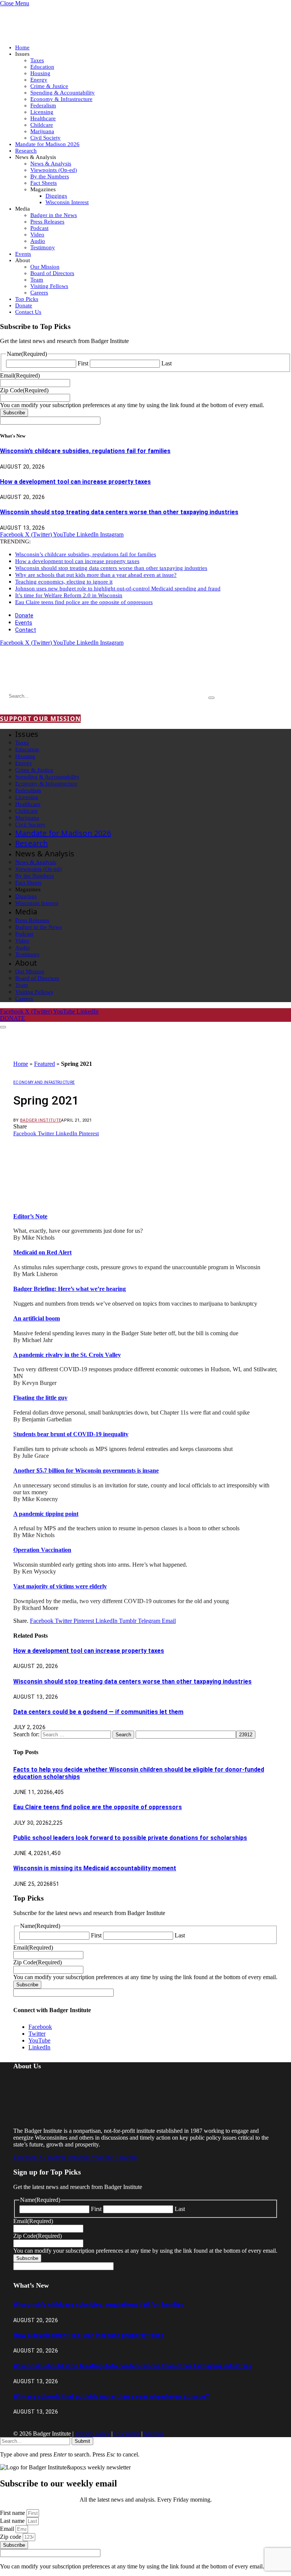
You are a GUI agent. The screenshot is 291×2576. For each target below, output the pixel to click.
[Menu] (3, 1027)
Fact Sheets (44, 183)
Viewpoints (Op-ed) (54, 170)
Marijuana (42, 131)
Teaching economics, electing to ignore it (64, 582)
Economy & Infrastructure (61, 99)
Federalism (43, 105)
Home (22, 47)
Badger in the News (54, 215)
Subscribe (14, 413)
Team (37, 280)
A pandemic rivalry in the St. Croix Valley (67, 1355)
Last (167, 363)
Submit (82, 2441)
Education (42, 67)
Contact (26, 630)
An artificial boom (37, 1318)
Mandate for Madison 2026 (47, 144)
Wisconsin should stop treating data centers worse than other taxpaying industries (119, 512)
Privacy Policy (92, 2434)
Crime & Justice (49, 86)
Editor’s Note (30, 1216)
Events (23, 254)
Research (26, 151)
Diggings (56, 196)
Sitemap (154, 2434)
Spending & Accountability (63, 93)
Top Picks (27, 299)
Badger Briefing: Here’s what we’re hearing (70, 1289)
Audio (38, 241)
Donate (24, 305)
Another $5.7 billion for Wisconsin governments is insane (86, 1471)
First (83, 363)
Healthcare (43, 118)
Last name (13, 2521)
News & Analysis (51, 164)
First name (13, 2513)
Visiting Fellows (49, 286)
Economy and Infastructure (44, 1082)
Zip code (11, 2537)
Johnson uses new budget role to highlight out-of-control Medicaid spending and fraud (118, 589)
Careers (39, 293)
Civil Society (45, 138)
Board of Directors (52, 273)
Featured (45, 1064)
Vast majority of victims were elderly (60, 1586)
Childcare (42, 125)
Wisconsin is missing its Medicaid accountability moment (95, 1868)
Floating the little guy (40, 1398)
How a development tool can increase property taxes (75, 482)
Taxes (37, 60)
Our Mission (45, 267)
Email (8, 2529)
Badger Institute (41, 1120)
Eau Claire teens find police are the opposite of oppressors (84, 602)
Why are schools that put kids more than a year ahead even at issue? (96, 575)
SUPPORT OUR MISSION (40, 719)
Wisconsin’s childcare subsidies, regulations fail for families (85, 451)
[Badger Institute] (89, 674)
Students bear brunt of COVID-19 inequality (71, 1434)
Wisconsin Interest (67, 202)
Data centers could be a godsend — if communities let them (98, 1712)
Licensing (42, 112)
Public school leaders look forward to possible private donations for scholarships (130, 1838)
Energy (39, 80)
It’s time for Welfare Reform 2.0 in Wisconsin (69, 595)
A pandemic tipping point (46, 1514)
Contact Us (28, 312)
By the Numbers (50, 176)
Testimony (43, 247)
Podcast (39, 228)
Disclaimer (127, 2434)
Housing (40, 73)
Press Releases (47, 222)
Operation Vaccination (42, 1550)
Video (37, 234)
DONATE (13, 1018)
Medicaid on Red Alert (42, 1252)
